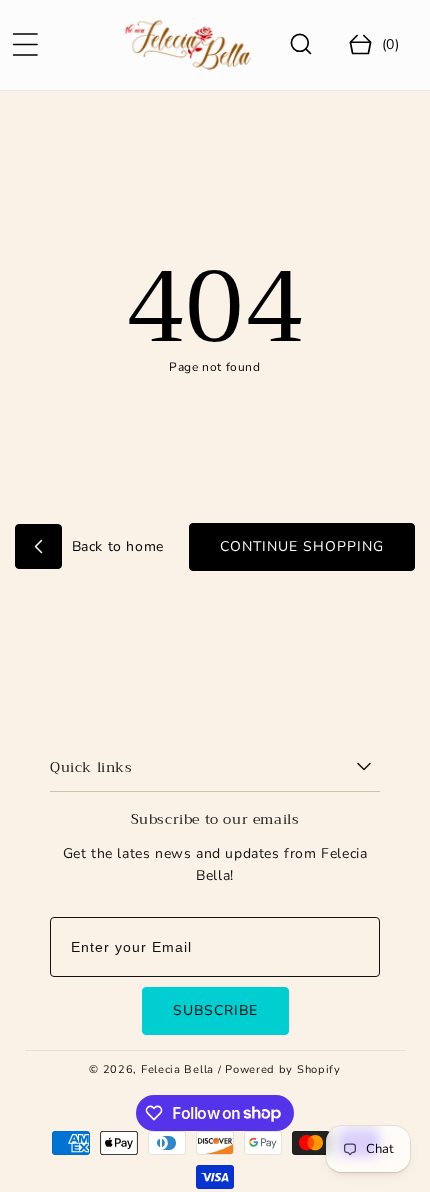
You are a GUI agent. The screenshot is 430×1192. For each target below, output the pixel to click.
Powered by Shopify (283, 1069)
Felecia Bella (177, 1069)
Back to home (115, 546)
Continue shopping (302, 546)
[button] (25, 45)
